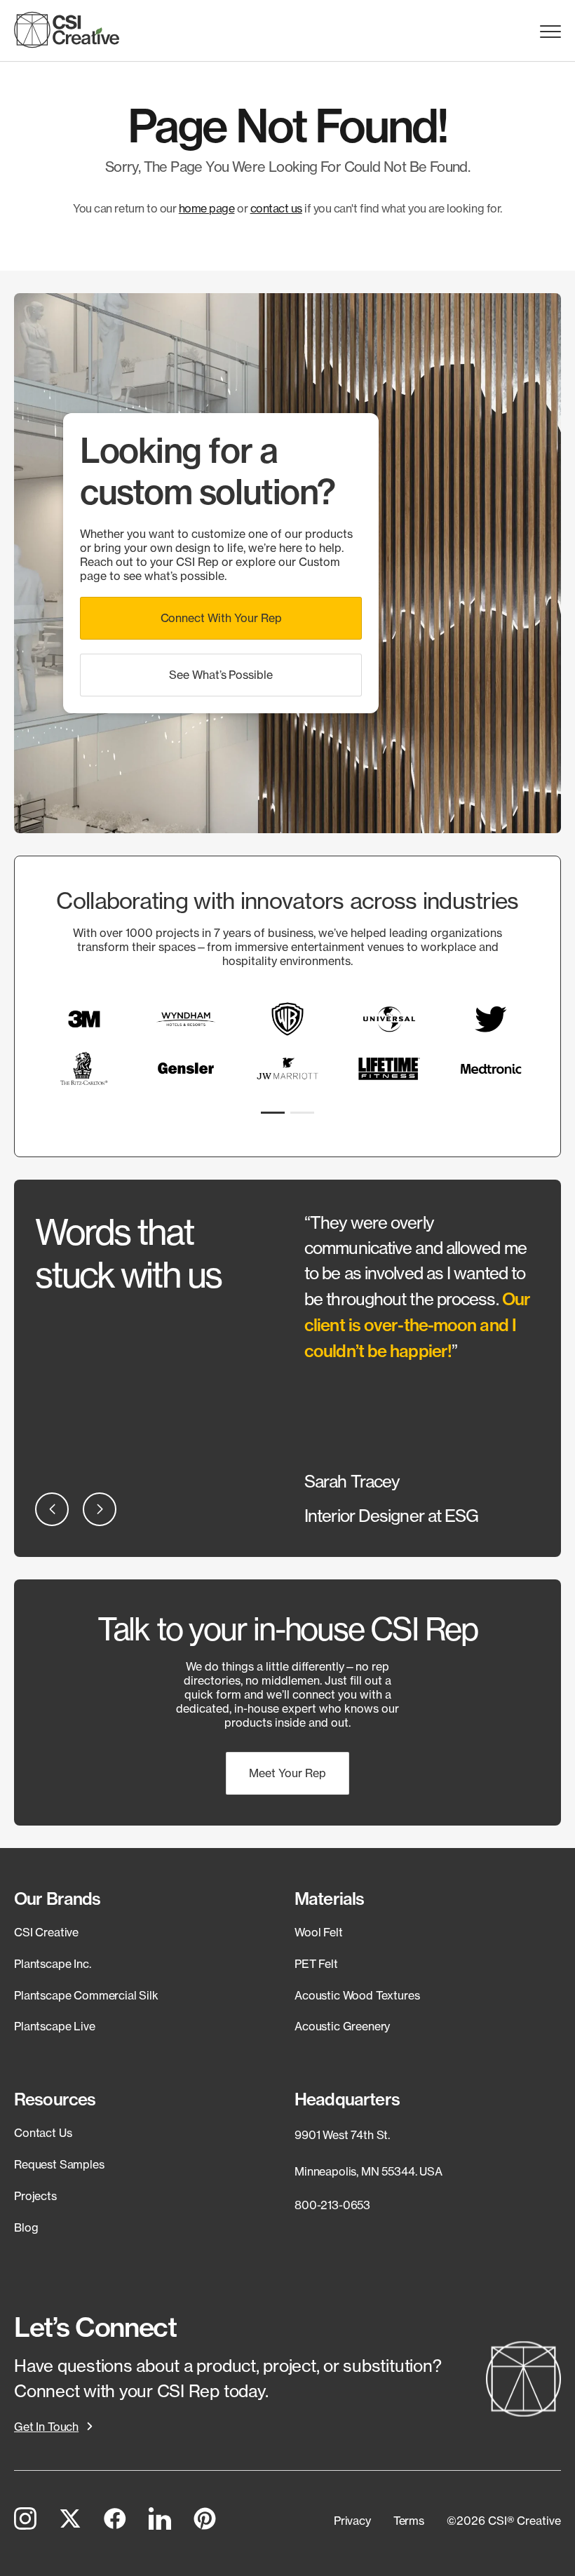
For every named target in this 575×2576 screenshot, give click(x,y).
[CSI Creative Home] (67, 30)
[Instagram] (25, 2521)
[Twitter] (70, 2521)
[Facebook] (115, 2521)
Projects (35, 2196)
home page (207, 208)
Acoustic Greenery (342, 2026)
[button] (221, 618)
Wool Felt (319, 1932)
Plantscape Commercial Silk (86, 1995)
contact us (276, 208)
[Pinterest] (205, 2521)
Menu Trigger (550, 32)
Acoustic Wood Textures (357, 1995)
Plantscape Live (55, 2026)
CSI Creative (46, 1932)
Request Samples (59, 2164)
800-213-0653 (332, 2205)
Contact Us (43, 2133)
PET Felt (316, 1964)
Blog (26, 2227)
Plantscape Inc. (53, 1964)
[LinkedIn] (160, 2521)
